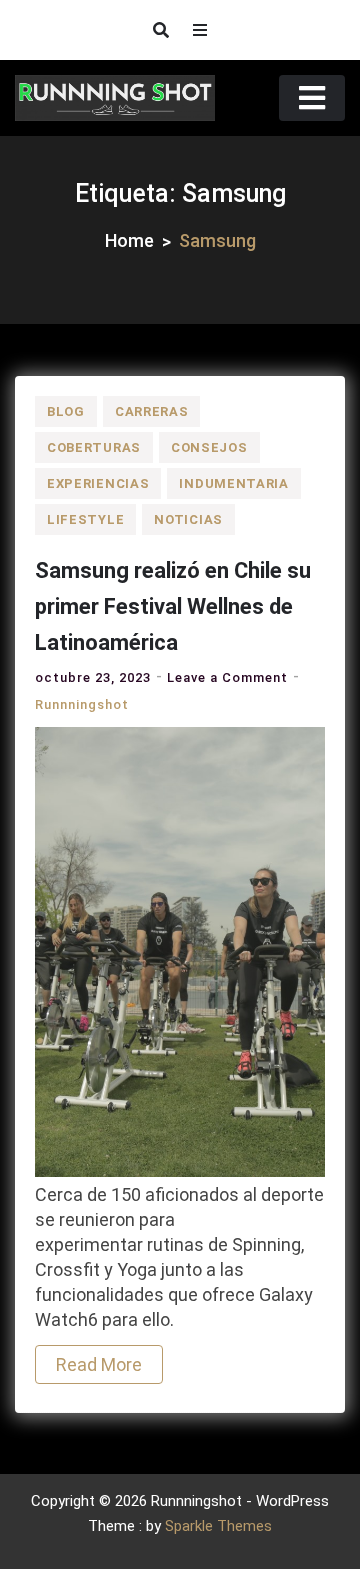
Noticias (188, 519)
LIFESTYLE (85, 519)
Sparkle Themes (218, 1526)
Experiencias (98, 483)
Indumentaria (233, 483)
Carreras (152, 411)
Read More (99, 1364)
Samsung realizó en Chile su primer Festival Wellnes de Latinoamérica (173, 606)
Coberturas (94, 447)
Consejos (209, 447)
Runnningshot (82, 704)
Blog (66, 411)
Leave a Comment (227, 677)
